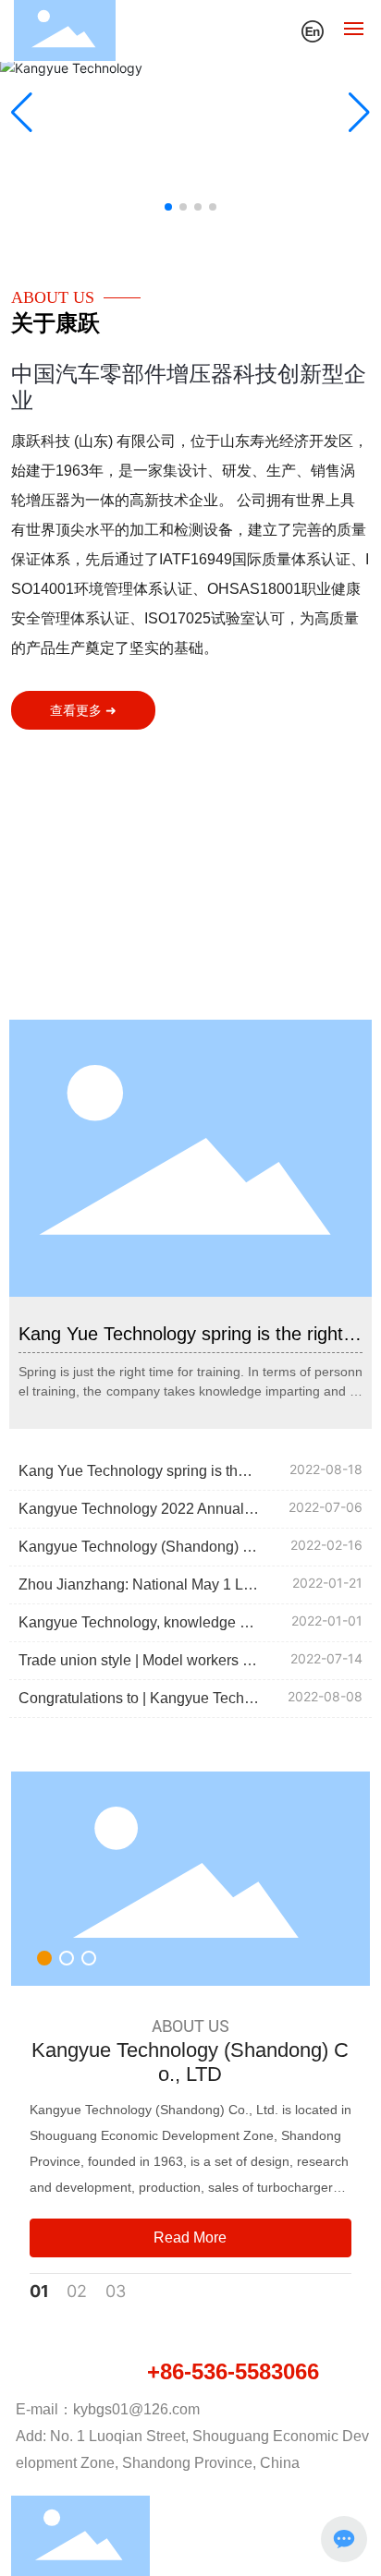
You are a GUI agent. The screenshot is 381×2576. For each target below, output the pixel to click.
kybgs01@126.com (136, 2409)
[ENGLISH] (313, 29)
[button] (168, 207)
